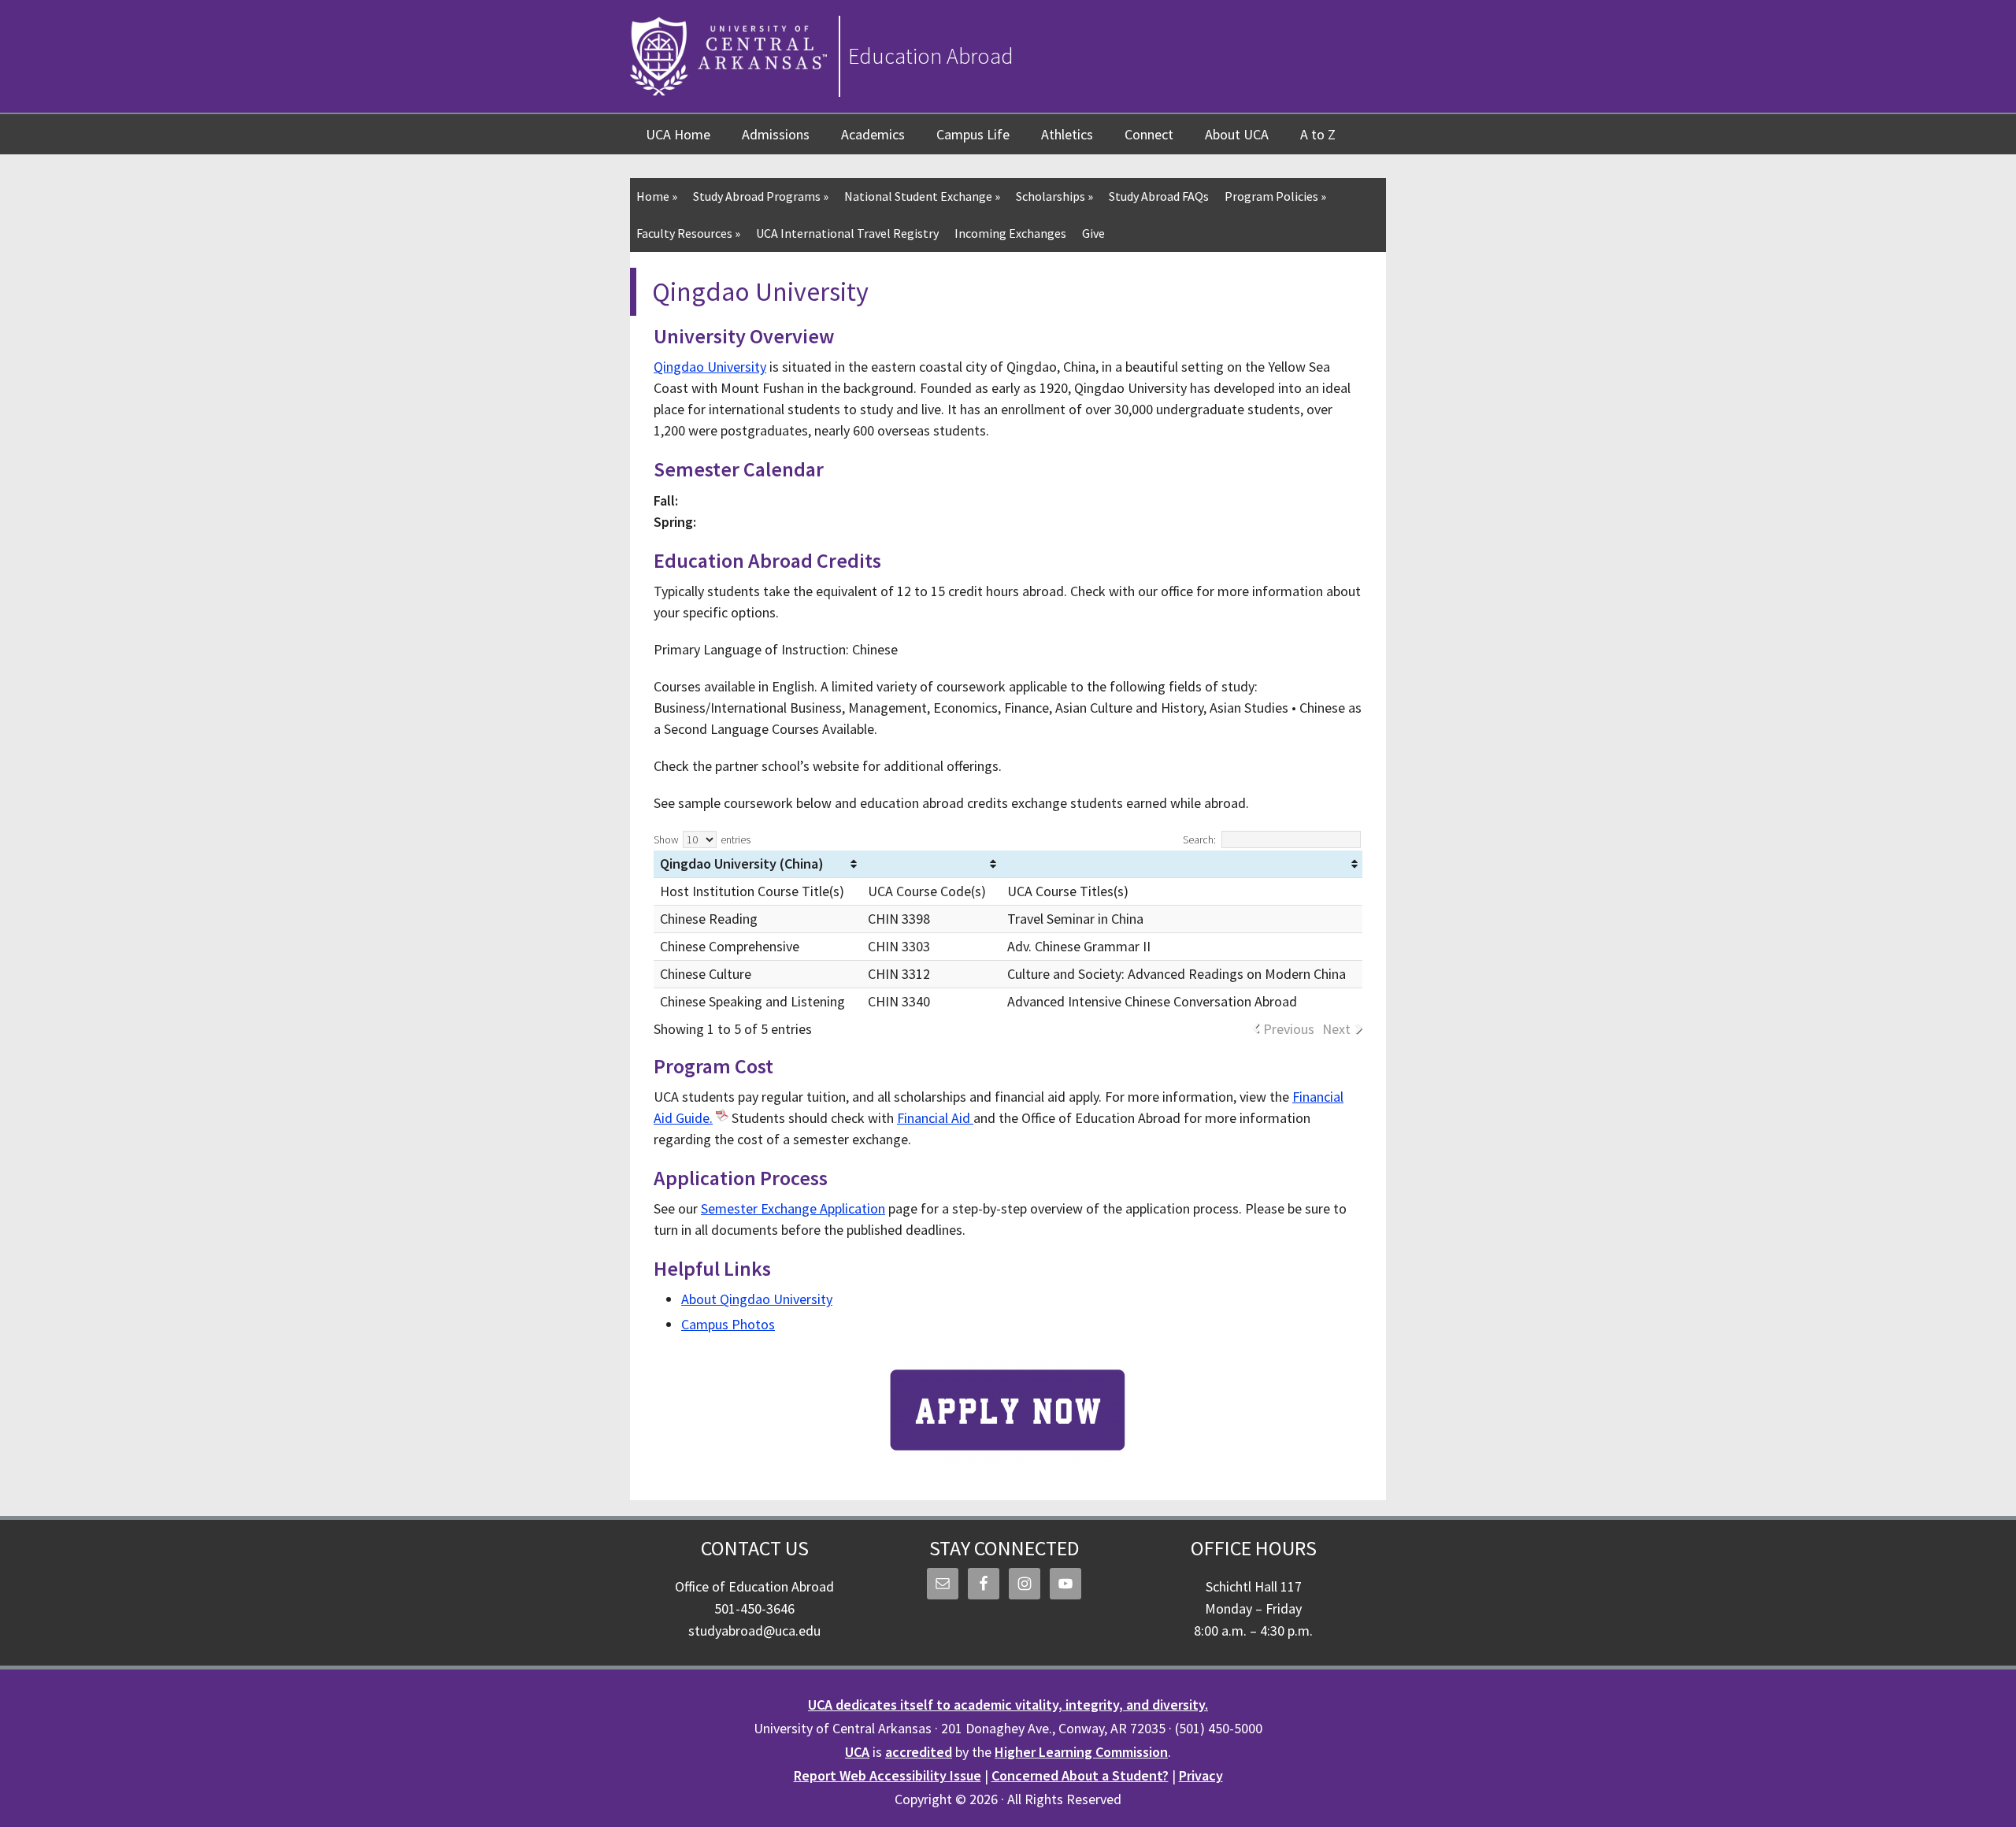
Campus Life (973, 134)
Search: (1199, 839)
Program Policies (1275, 196)
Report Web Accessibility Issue (888, 1775)
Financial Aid (935, 1118)
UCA (857, 1752)
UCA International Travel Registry (847, 233)
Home (657, 196)
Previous (1289, 1029)
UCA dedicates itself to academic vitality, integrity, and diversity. (1008, 1705)
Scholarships (1054, 196)
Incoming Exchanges (1010, 233)
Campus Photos (728, 1324)
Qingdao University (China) (742, 863)
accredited (919, 1752)
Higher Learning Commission (1081, 1752)
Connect (1149, 134)
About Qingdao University (757, 1299)
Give (1093, 233)
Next (1336, 1029)
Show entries (702, 839)
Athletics (1067, 134)
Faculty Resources (688, 233)
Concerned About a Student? (1080, 1775)
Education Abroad (931, 56)
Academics (873, 134)
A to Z (1318, 134)
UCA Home (678, 134)
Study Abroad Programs (761, 196)
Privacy (1201, 1775)
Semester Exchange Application (793, 1208)
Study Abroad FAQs (1159, 196)
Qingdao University (710, 367)
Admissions (776, 134)
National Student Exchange (922, 196)
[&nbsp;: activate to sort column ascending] (931, 864)
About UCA (1237, 134)
